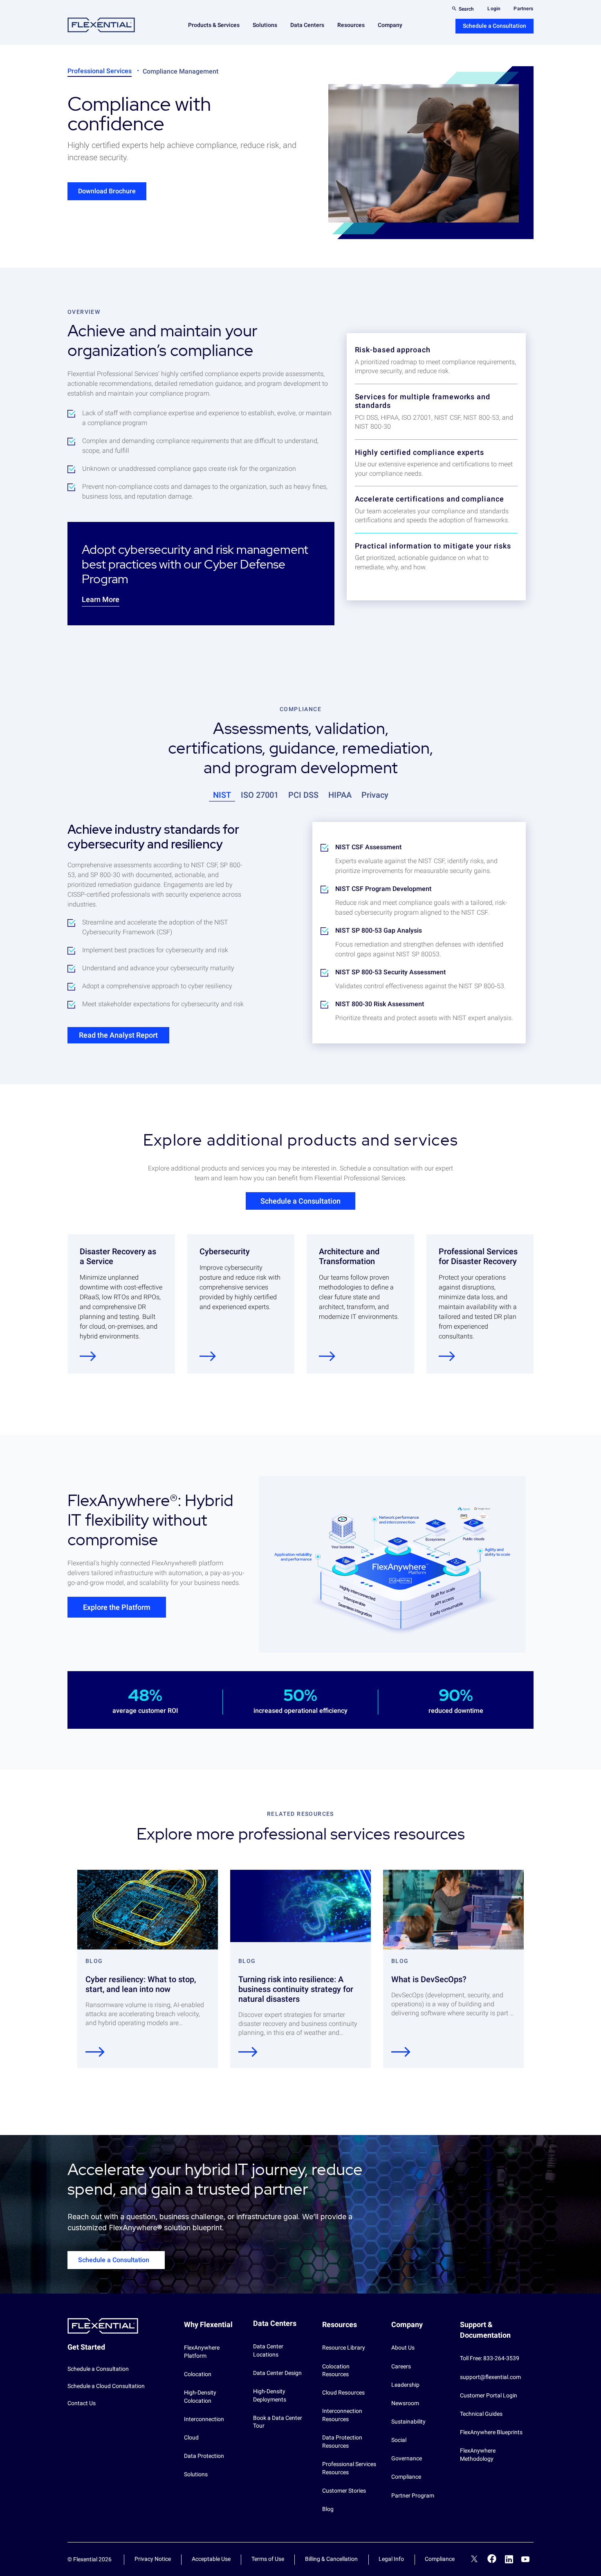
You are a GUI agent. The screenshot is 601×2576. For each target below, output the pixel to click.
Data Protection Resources (342, 2442)
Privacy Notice (153, 2559)
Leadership (405, 2385)
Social (399, 2440)
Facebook (492, 2559)
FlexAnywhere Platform (202, 2352)
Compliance (406, 2477)
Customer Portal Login (489, 2395)
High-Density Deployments (270, 2395)
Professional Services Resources (349, 2468)
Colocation (198, 2374)
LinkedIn (509, 2559)
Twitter (474, 2560)
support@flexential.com (490, 2377)
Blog (328, 2509)
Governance (407, 2458)
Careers (401, 2366)
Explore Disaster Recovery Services (447, 1356)
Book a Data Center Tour (278, 2422)
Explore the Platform (117, 1607)
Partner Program (413, 2495)
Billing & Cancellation (331, 2559)
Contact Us (82, 2403)
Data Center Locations (268, 2350)
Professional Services (100, 71)
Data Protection (204, 2456)
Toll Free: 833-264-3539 (490, 2358)
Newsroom (405, 2403)
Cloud (191, 2437)
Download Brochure (107, 191)
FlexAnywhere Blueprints (491, 2432)
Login (494, 9)
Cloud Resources (343, 2392)
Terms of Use (268, 2559)
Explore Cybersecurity (208, 1356)
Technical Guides (481, 2414)
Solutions (196, 2474)
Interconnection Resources (342, 2415)
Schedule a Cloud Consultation (106, 2386)
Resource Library (344, 2348)
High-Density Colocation (200, 2397)
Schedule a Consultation (494, 26)
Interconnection (204, 2419)
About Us (403, 2348)
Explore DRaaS (88, 1356)
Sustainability (408, 2422)
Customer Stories (344, 2491)
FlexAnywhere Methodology (478, 2455)
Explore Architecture (327, 1356)
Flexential (101, 25)
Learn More (101, 599)
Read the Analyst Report (118, 1035)
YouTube (525, 2559)
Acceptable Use (211, 2559)
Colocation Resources (336, 2370)
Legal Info (391, 2559)
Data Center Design (277, 2373)
